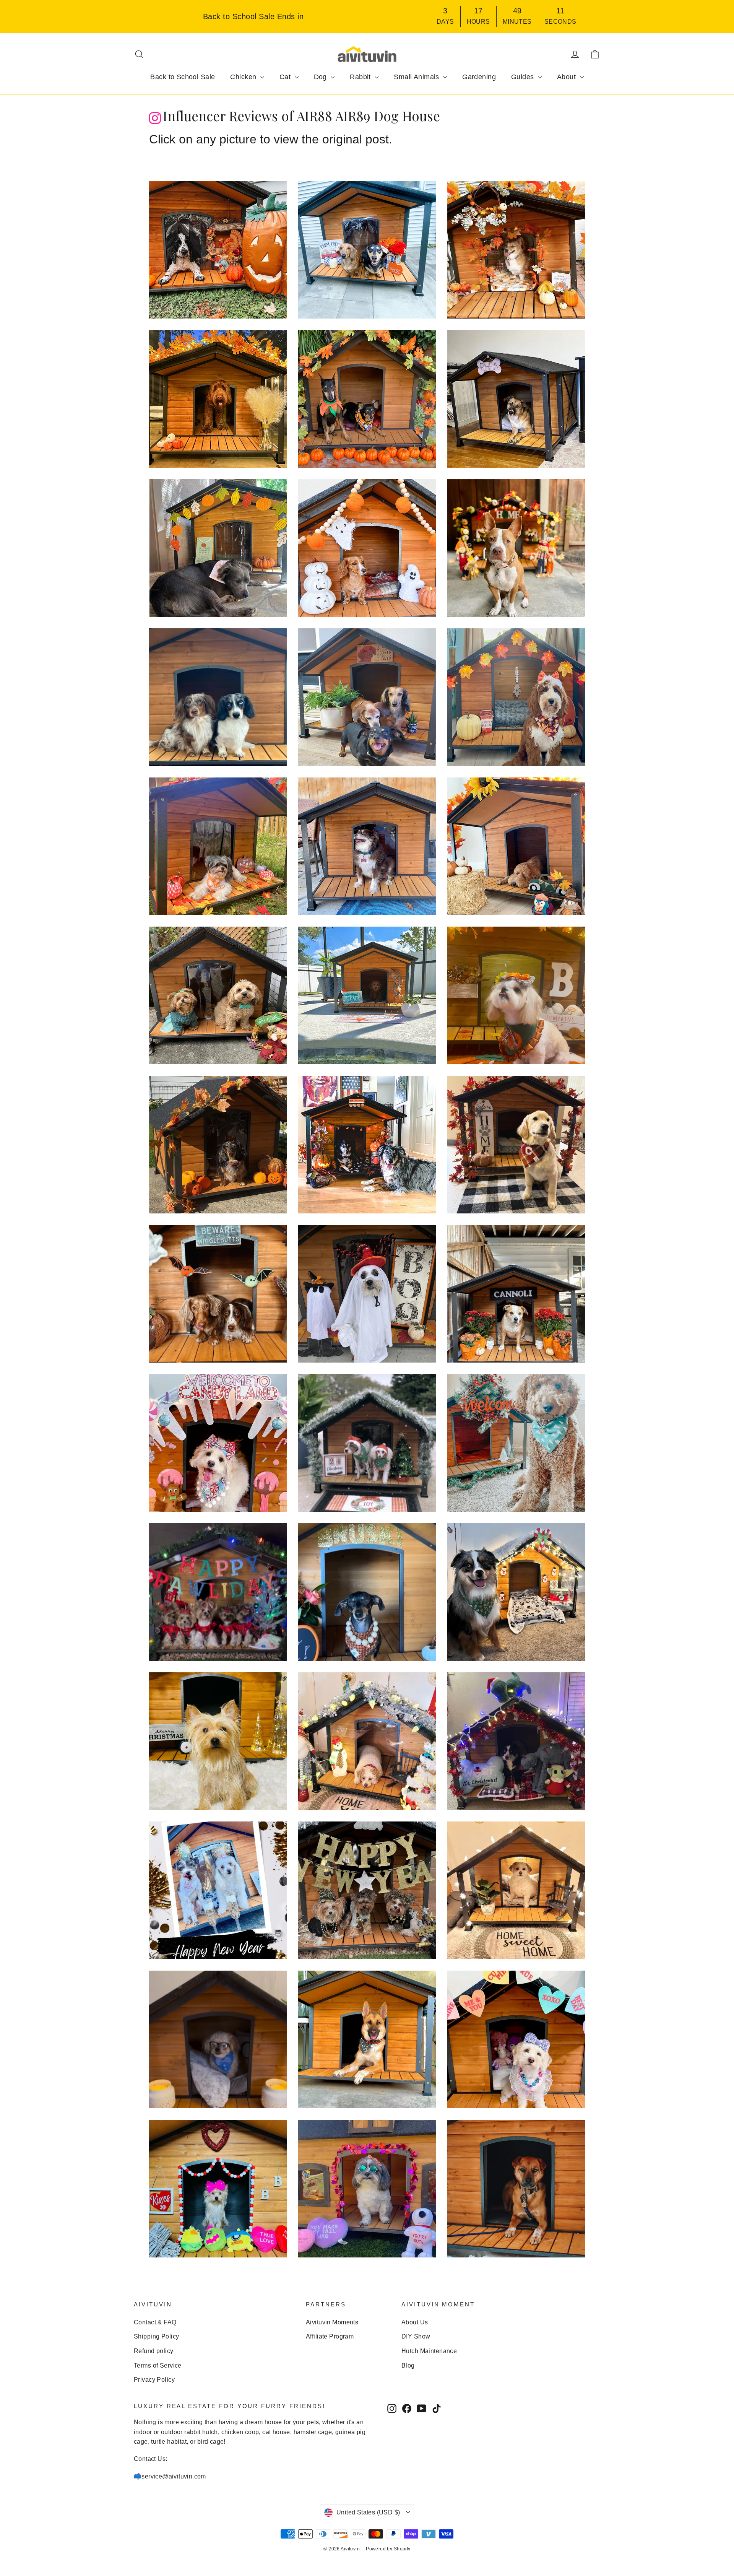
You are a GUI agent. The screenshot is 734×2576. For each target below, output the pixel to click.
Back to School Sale (183, 77)
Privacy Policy (154, 2380)
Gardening (479, 77)
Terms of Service (158, 2365)
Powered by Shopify (388, 2549)
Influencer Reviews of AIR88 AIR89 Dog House (301, 116)
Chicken (244, 77)
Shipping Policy (156, 2336)
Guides (524, 77)
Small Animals (417, 77)
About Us (415, 2322)
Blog (408, 2365)
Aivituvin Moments (332, 2322)
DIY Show (416, 2336)
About (568, 77)
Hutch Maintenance (429, 2351)
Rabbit (361, 77)
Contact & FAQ (155, 2322)
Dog (322, 77)
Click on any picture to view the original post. (271, 139)
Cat (286, 77)
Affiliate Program (330, 2336)
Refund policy (154, 2351)
